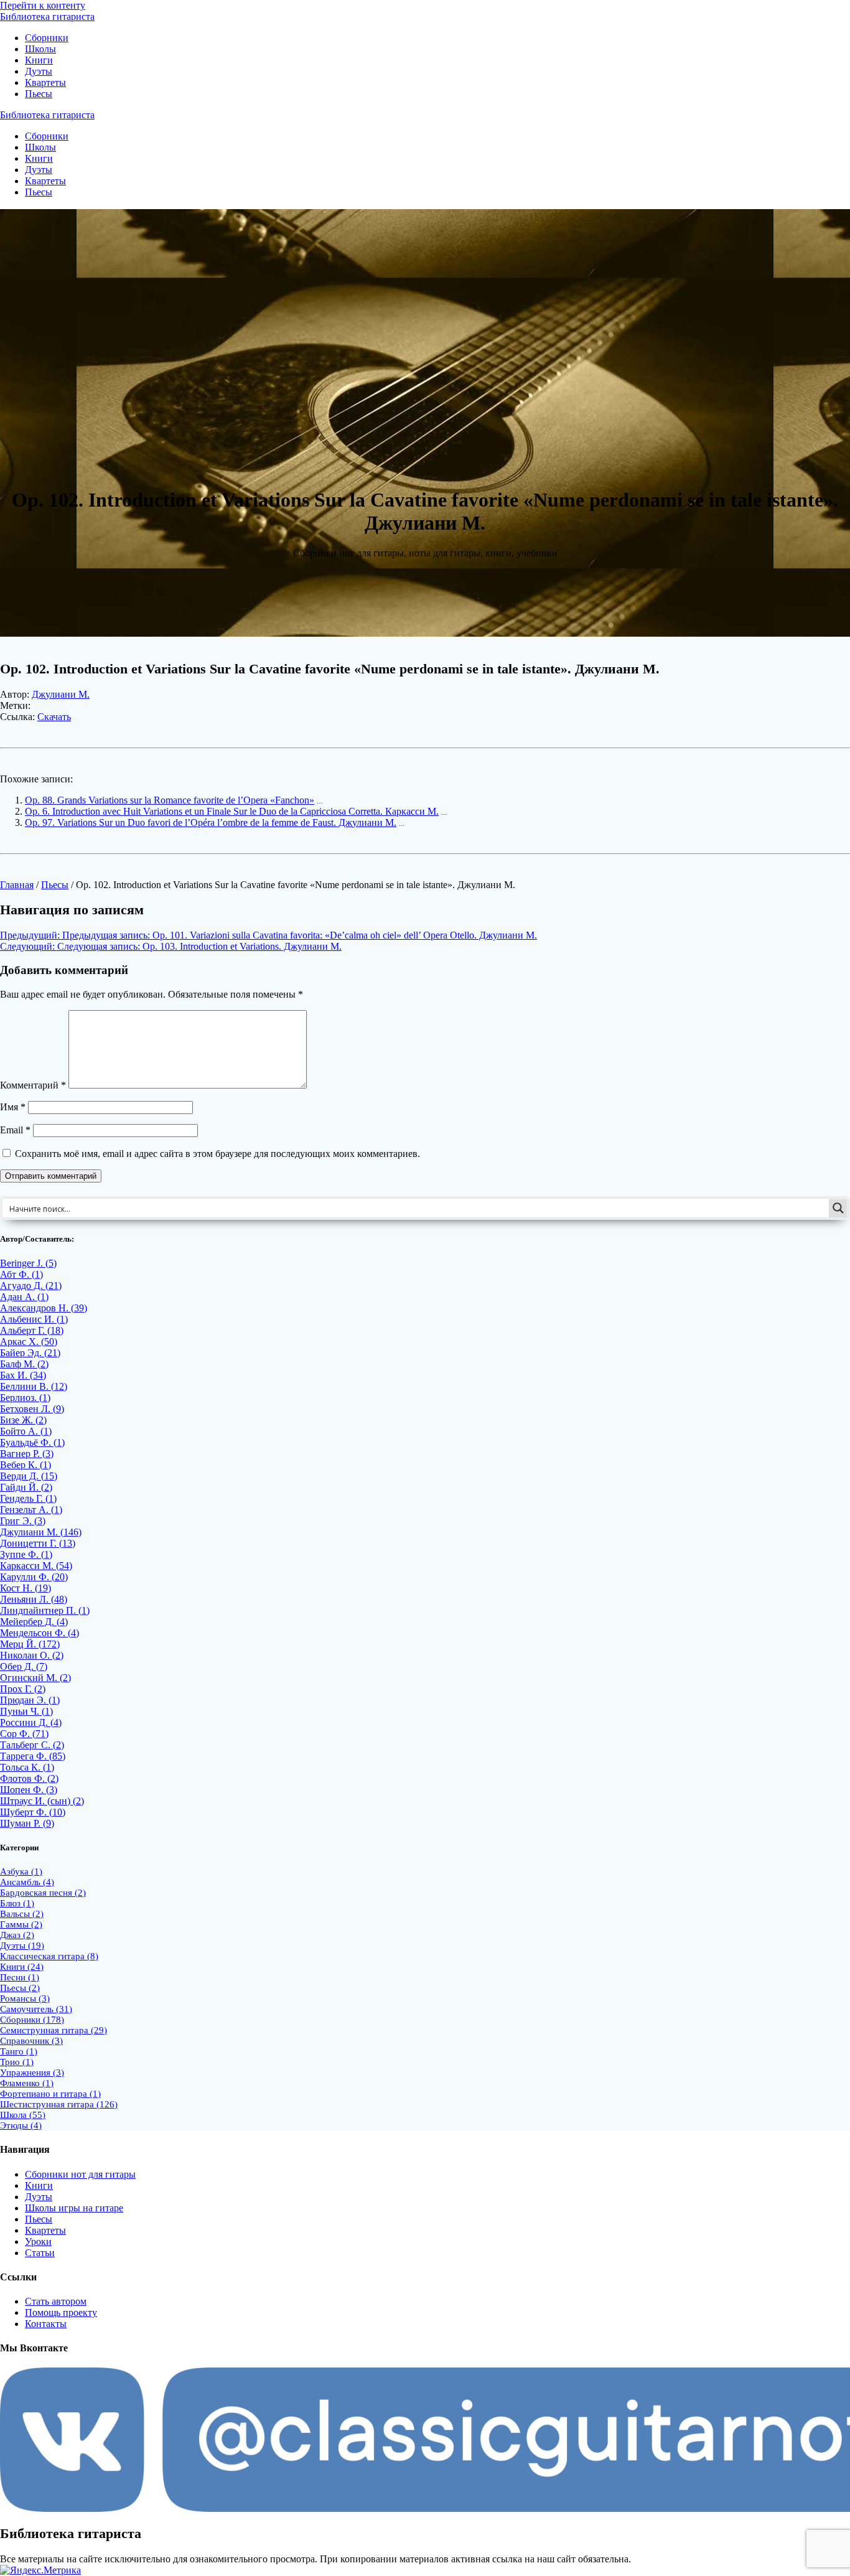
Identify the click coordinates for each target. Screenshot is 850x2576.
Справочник (31, 2041)
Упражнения (32, 2073)
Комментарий (33, 1085)
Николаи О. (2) (32, 1655)
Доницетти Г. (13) (38, 1543)
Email (15, 1130)
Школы (40, 49)
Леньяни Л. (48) (34, 1599)
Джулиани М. (61, 694)
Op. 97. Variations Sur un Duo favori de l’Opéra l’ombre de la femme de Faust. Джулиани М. (211, 822)
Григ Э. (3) (23, 1521)
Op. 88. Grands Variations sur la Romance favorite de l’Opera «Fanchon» (170, 800)
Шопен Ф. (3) (29, 1790)
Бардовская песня (43, 1893)
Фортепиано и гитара (50, 2094)
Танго (19, 2051)
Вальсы (22, 1914)
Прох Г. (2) (23, 1689)
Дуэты (39, 71)
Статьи (40, 2253)
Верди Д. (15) (29, 1476)
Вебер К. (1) (26, 1465)
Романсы (25, 1998)
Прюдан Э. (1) (30, 1700)
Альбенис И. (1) (34, 1319)
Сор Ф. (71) (24, 1734)
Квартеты (45, 82)
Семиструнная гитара (54, 2030)
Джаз (17, 1935)
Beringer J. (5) (28, 1263)
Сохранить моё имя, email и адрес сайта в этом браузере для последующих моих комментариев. (217, 1154)
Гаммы (21, 1924)
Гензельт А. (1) (31, 1510)
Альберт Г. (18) (32, 1330)
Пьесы (39, 94)
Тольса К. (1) (27, 1767)
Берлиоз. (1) (25, 1398)
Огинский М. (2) (35, 1678)
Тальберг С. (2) (32, 1745)
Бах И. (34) (23, 1375)
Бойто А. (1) (26, 1431)
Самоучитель (36, 2009)
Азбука (21, 1871)
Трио (17, 2062)
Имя (13, 1107)
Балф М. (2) (24, 1364)
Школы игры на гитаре (74, 2208)
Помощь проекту (61, 2312)
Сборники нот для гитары (80, 2174)
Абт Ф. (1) (21, 1274)
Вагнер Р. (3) (27, 1454)
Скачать (54, 717)
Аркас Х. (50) (29, 1342)
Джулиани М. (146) (41, 1532)
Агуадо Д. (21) (31, 1286)
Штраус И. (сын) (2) (42, 1801)
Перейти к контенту (43, 5)
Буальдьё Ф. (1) (32, 1442)
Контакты (46, 2324)
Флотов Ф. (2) (29, 1778)
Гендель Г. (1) (28, 1498)
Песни (20, 1977)
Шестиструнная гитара (59, 2104)
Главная (17, 885)
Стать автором (56, 2301)
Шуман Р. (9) (27, 1823)
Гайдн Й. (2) (26, 1487)
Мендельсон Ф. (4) (40, 1633)
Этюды (21, 2125)
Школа (23, 2115)
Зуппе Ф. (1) (26, 1554)
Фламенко (27, 2083)
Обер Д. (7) (24, 1666)
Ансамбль (27, 1882)
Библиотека (47, 16)
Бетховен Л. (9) (32, 1409)
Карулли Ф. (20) (34, 1577)
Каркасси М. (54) (36, 1566)
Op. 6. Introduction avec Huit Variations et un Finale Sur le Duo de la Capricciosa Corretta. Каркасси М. (232, 811)
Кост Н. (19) (26, 1588)
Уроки (38, 2241)
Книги (39, 60)
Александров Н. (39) (44, 1308)
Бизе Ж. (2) (23, 1420)
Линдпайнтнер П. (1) (45, 1610)
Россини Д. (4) (31, 1722)
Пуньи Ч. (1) (26, 1711)
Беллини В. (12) (34, 1386)
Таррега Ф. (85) (33, 1756)
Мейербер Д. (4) (34, 1622)
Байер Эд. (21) (30, 1353)
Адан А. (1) (24, 1297)
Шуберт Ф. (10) (33, 1812)
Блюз (17, 1903)
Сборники (47, 38)
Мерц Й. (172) (30, 1644)
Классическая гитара (49, 1956)
